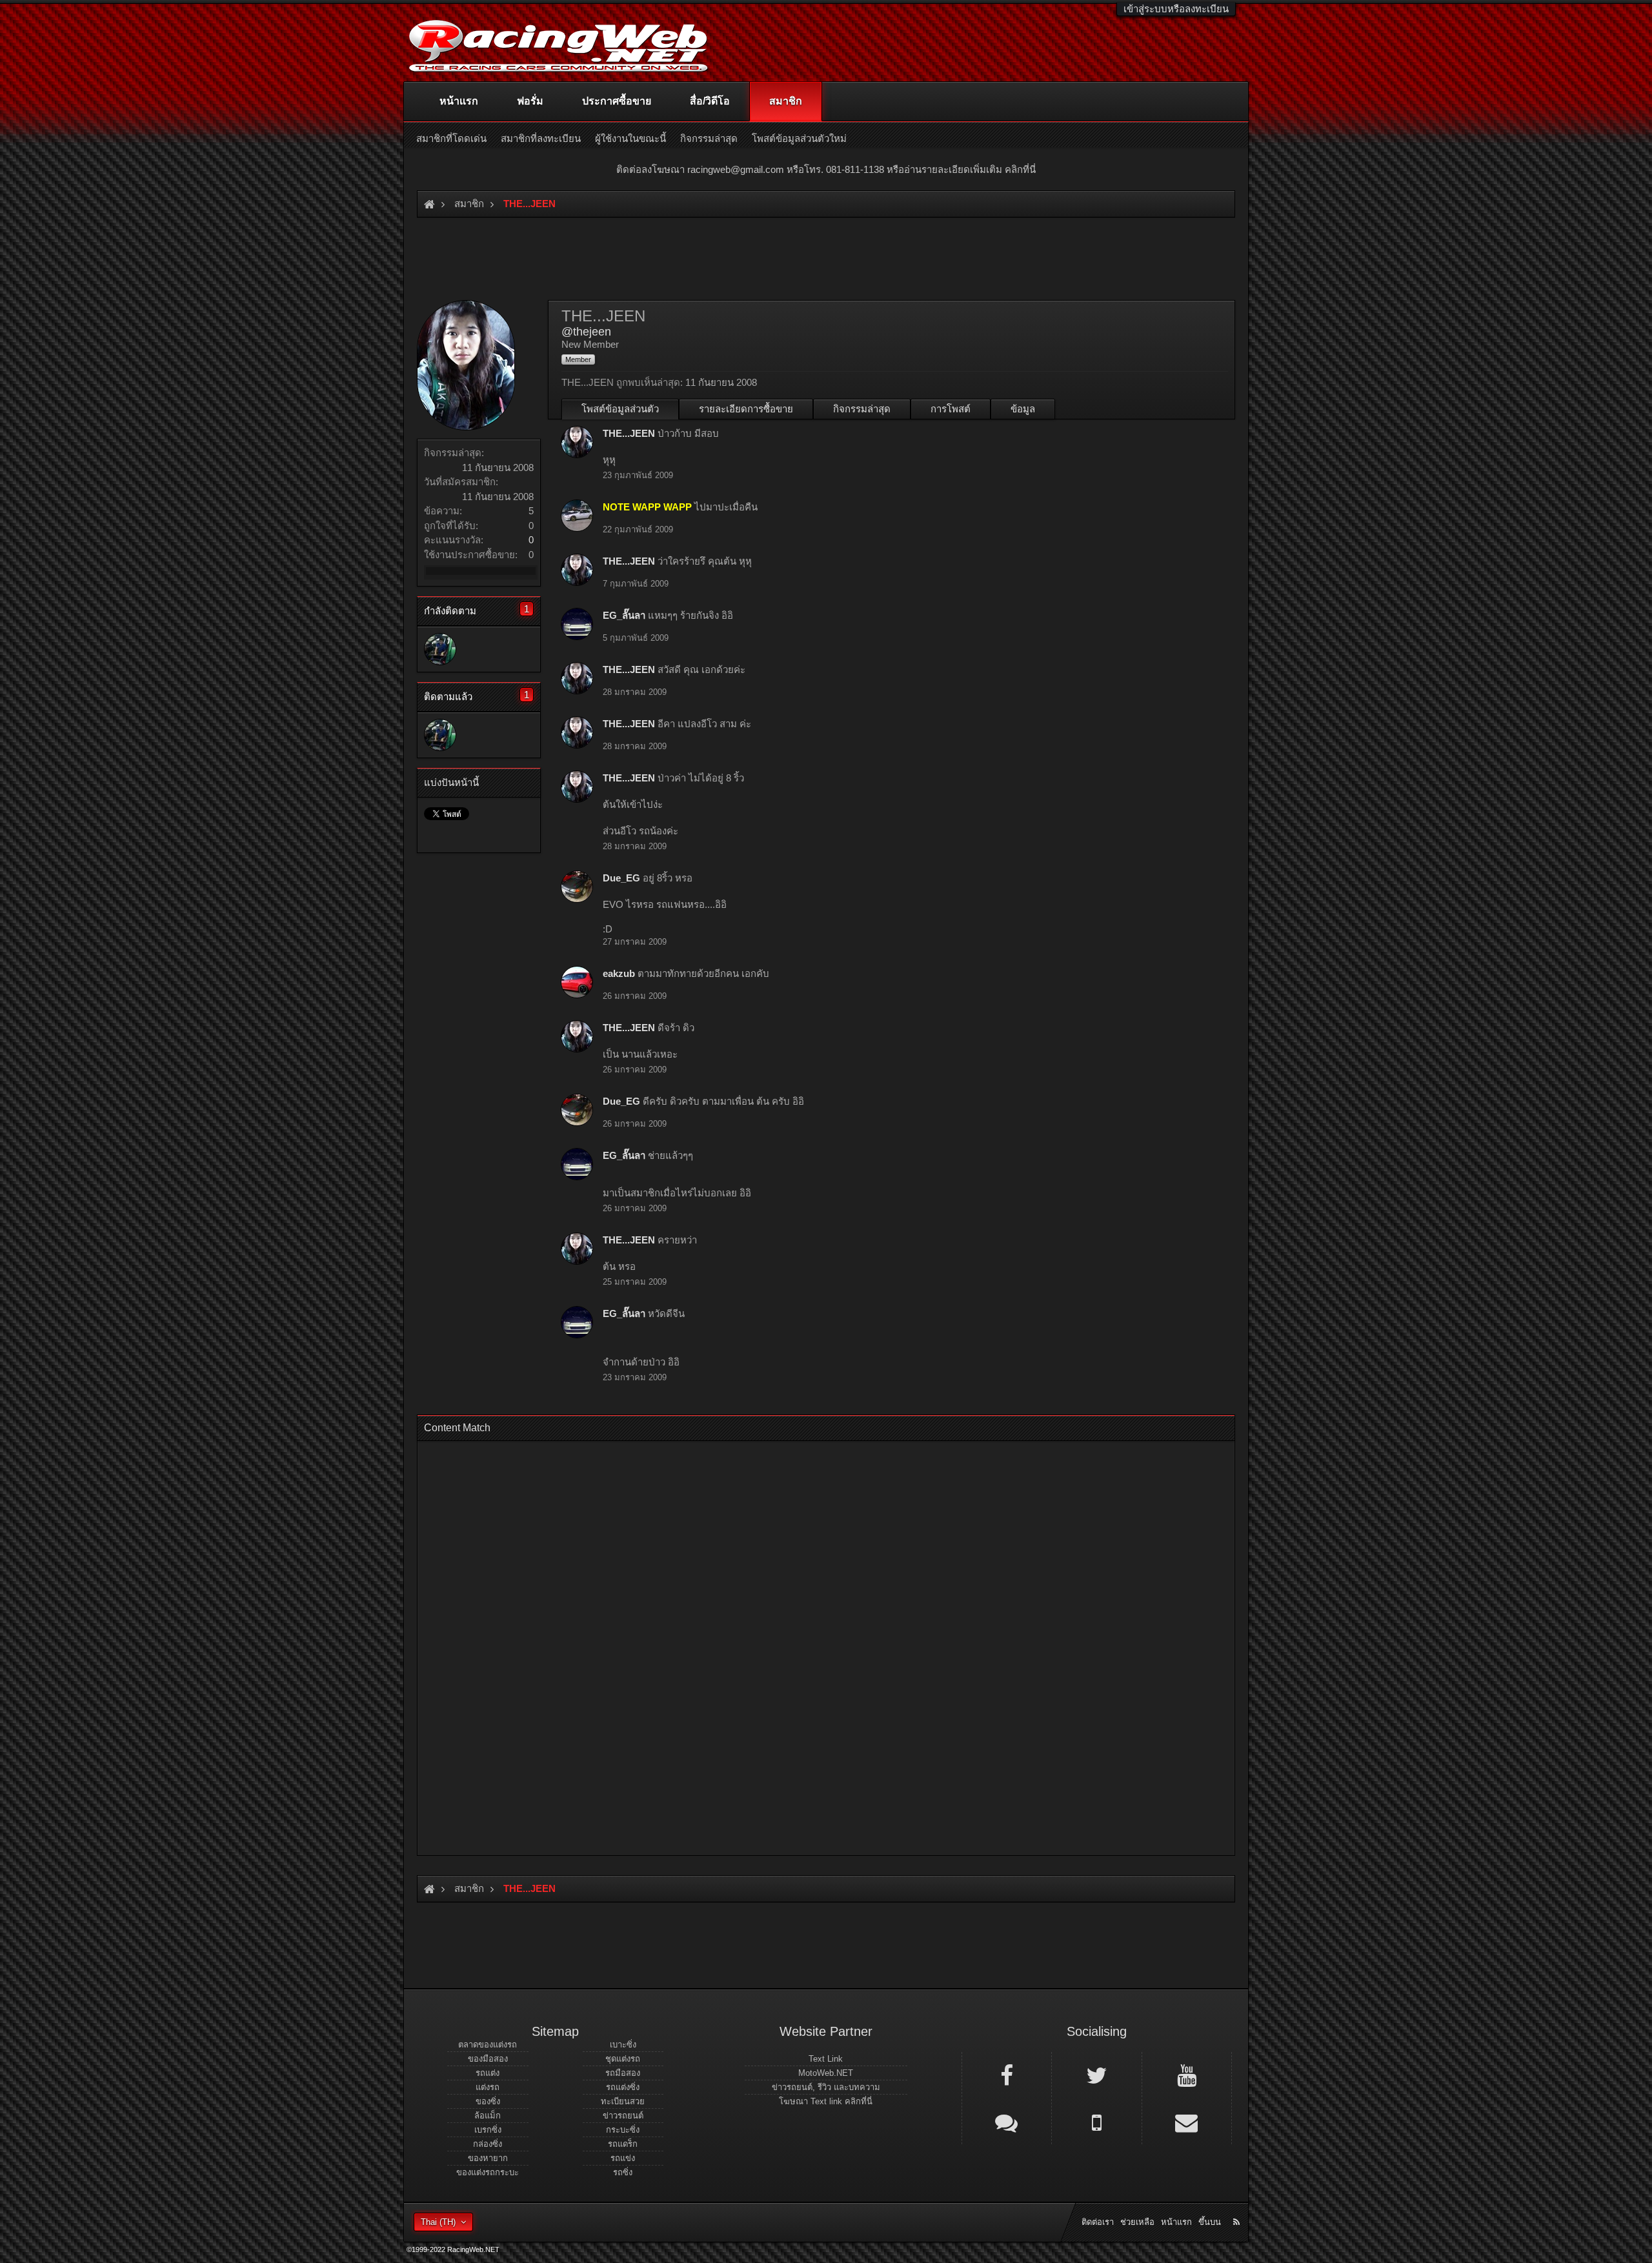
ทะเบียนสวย (623, 2101)
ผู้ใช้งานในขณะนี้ (630, 138)
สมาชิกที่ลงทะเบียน (541, 138)
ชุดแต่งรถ (623, 2059)
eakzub (619, 973)
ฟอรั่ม (530, 101)
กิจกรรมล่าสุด (862, 409)
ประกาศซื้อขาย (617, 101)
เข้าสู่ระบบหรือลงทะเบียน (1176, 9)
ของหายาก (488, 2158)
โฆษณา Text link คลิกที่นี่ (826, 2101)
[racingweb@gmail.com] (1187, 2122)
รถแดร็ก (623, 2144)
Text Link (826, 2059)
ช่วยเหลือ (1137, 2222)
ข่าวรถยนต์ (623, 2116)
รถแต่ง (488, 2073)
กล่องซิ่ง (488, 2144)
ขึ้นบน (1210, 2222)
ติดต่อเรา (1098, 2222)
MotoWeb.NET (826, 2073)
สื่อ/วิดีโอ (710, 101)
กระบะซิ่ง (623, 2130)
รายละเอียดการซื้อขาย (746, 409)
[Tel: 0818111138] (1096, 2122)
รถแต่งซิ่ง (623, 2087)
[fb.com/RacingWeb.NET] (1007, 2075)
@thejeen (586, 332)
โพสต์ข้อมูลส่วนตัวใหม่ (799, 138)
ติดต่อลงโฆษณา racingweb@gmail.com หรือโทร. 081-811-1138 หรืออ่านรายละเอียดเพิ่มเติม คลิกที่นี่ (826, 169)
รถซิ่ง (623, 2172)
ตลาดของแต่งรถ (488, 2045)
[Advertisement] (815, 1644)
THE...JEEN (629, 433)
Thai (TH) (438, 2222)
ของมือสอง (488, 2059)
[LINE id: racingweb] (1007, 2122)
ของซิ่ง (488, 2101)
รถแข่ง (623, 2158)
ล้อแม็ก (488, 2116)
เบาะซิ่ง (623, 2045)
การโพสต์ (951, 409)
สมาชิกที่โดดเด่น (451, 138)
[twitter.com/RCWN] (1096, 2075)
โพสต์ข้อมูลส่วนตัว (620, 409)
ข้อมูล (1023, 409)
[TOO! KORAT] (440, 649)
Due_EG (621, 878)
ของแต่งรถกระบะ (488, 2172)
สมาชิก (786, 101)
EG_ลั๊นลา (624, 615)
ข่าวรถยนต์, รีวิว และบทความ (826, 2087)
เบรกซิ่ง (488, 2130)
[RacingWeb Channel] (1187, 2075)
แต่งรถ (488, 2087)
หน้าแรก (459, 101)
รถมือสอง (623, 2073)
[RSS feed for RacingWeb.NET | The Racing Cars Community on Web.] (1238, 2208)
